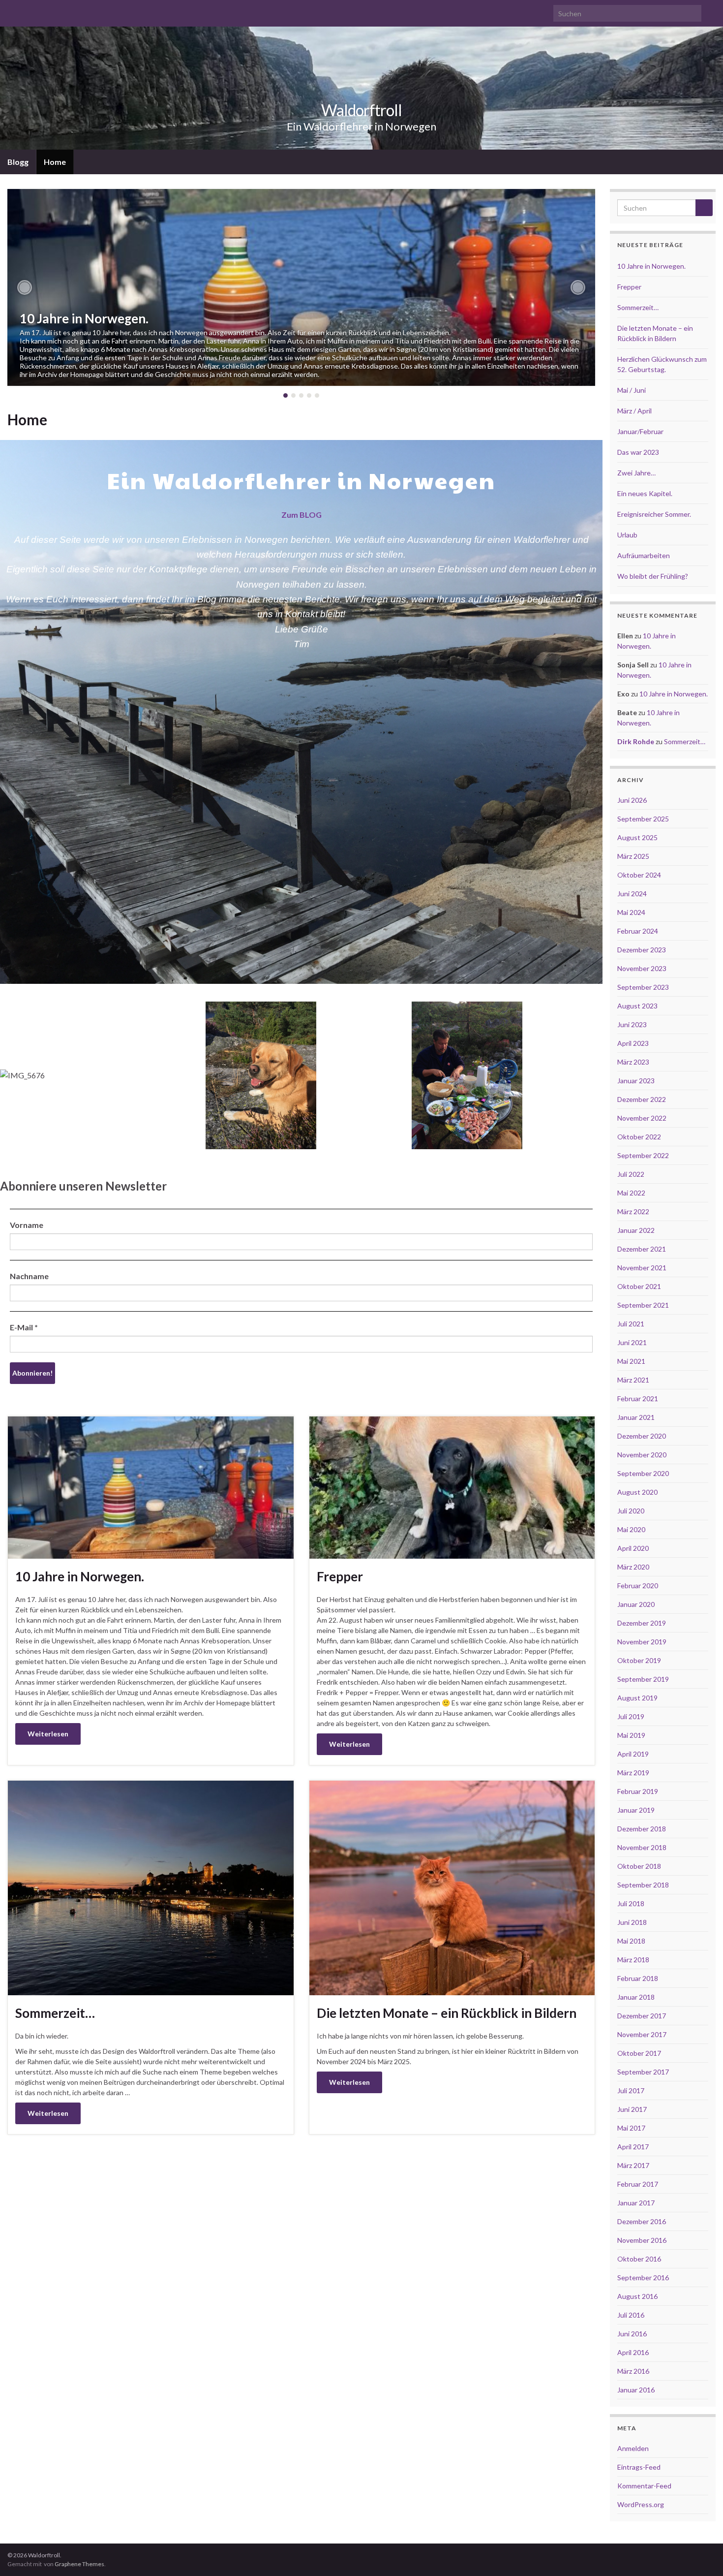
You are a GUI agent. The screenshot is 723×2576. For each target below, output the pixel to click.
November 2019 (642, 1642)
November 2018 (642, 1847)
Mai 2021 (631, 1361)
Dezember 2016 (642, 2221)
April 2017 (633, 2147)
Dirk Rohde (636, 741)
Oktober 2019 (639, 1660)
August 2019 (637, 1698)
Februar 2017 (638, 2184)
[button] (25, 287)
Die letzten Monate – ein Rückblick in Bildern (447, 2013)
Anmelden (633, 2448)
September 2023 (643, 987)
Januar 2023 (636, 1081)
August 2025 (637, 837)
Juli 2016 (631, 2315)
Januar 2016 (636, 2390)
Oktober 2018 (639, 1866)
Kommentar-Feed (644, 2486)
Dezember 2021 (642, 1249)
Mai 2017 (631, 2128)
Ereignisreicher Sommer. (654, 514)
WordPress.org (641, 2504)
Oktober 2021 (639, 1286)
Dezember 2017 (642, 2016)
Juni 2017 (632, 2109)
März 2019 (633, 1773)
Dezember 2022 (642, 1099)
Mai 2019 (631, 1735)
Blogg (18, 162)
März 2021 (633, 1380)
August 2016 (637, 2296)
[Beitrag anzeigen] (301, 287)
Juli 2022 (631, 1174)
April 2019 (633, 1754)
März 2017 (633, 2165)
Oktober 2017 (639, 2053)
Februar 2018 (638, 1978)
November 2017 (642, 2034)
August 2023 (637, 1006)
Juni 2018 (632, 1922)
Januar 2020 (636, 1604)
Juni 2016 (632, 2334)
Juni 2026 (632, 800)
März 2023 (633, 1062)
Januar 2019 (636, 1810)
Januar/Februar (640, 431)
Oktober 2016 (639, 2259)
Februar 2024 (638, 931)
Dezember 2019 (642, 1623)
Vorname (27, 1225)
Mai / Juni (632, 390)
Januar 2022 (636, 1230)
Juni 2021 (632, 1342)
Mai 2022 (631, 1193)
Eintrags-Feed (639, 2467)
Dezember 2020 (642, 1436)
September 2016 (643, 2278)
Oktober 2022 (639, 1137)
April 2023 (633, 1043)
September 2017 (643, 2072)
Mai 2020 (631, 1529)
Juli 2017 (631, 2090)
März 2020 (633, 1567)
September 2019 (643, 1679)
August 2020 (637, 1492)
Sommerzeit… (55, 2013)
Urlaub (627, 535)
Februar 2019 (638, 1791)
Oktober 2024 (639, 875)
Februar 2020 (638, 1586)
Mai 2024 (631, 912)
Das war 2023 (638, 452)
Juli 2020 (631, 1511)
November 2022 (642, 1118)
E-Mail (24, 1327)
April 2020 (633, 1548)
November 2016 (642, 2240)
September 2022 (643, 1155)
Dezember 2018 (642, 1829)
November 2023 (642, 968)
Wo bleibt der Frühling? (653, 576)
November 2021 (642, 1268)
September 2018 (643, 1885)
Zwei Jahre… (636, 473)
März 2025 (633, 856)
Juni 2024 (632, 894)
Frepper (340, 1576)
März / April (634, 411)
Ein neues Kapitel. (645, 493)
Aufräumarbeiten (644, 555)
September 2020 (643, 1473)
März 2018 (633, 1960)
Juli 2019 (631, 1716)
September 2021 (643, 1305)
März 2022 (633, 1211)
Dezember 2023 (642, 950)
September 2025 (643, 819)
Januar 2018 (636, 1997)
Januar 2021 (636, 1417)
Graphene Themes (79, 2564)
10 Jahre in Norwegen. (84, 318)
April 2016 (633, 2352)
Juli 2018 (631, 1903)
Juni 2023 (632, 1024)
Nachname (29, 1276)
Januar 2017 (636, 2203)
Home (55, 162)
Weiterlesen (48, 1734)
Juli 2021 (631, 1324)
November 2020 (642, 1455)
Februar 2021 (638, 1398)
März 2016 (633, 2371)
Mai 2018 (631, 1941)
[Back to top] (701, 2554)
